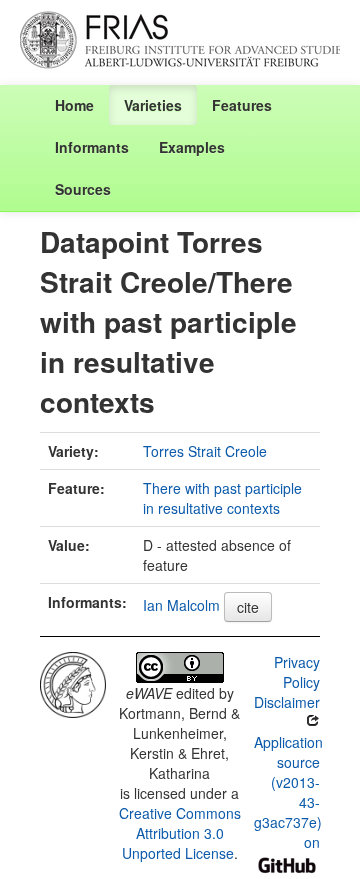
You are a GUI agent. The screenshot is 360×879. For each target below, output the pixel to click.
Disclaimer (287, 702)
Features (242, 105)
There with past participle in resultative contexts (222, 498)
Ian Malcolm (181, 605)
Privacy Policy (297, 672)
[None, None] (73, 682)
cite (248, 607)
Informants (92, 147)
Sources (83, 189)
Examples (192, 147)
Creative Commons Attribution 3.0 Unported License (180, 833)
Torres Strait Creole (205, 451)
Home (74, 105)
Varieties (153, 105)
